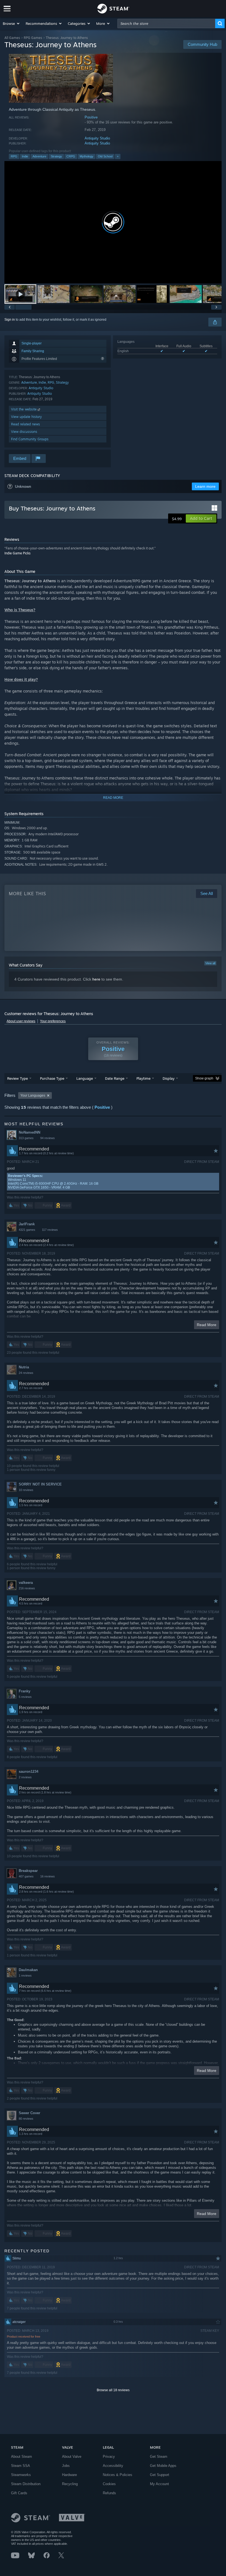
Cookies (109, 2484)
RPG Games (33, 38)
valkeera (26, 1583)
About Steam (21, 2457)
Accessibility (113, 2466)
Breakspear (28, 1871)
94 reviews (48, 1138)
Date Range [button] (115, 1078)
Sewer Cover (29, 2113)
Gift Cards (19, 2493)
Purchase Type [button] (52, 1078)
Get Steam (159, 2457)
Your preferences (53, 1021)
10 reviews (26, 1490)
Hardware (69, 2475)
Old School (105, 156)
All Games (12, 38)
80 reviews (26, 2119)
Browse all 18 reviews (113, 2390)
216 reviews (27, 1588)
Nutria (24, 1367)
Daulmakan (28, 1970)
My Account (159, 2484)
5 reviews (25, 1697)
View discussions (24, 432)
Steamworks (21, 2475)
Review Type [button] (18, 1078)
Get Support (160, 2475)
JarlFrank (27, 1224)
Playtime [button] (143, 1078)
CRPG (71, 156)
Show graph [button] (204, 1078)
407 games (26, 1876)
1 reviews (25, 1976)
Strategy (56, 156)
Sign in (10, 320)
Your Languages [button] (33, 1095)
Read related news (25, 424)
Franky (25, 1691)
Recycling (70, 2484)
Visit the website (24, 409)
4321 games (27, 1230)
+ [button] (118, 156)
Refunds (109, 2493)
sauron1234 (29, 1772)
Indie (25, 156)
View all (210, 963)
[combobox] (166, 23)
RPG (14, 156)
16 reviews (48, 1876)
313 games (26, 1138)
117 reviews (50, 1230)
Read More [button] (207, 1325)
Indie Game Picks (18, 553)
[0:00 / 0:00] (113, 222)
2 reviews (25, 1777)
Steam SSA (21, 2466)
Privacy (109, 2457)
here (96, 979)
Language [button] (85, 1078)
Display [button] (169, 1078)
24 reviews (26, 1373)
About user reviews (21, 1021)
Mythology (87, 156)
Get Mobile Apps (163, 2466)
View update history (26, 417)
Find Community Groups (30, 439)
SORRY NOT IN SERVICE (40, 1484)
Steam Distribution (26, 2484)
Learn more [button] (205, 486)
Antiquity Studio (97, 138)
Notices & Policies (118, 2475)
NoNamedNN (29, 1132)
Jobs (66, 2466)
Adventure (39, 156)
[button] (11, 23)
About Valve (72, 2457)
